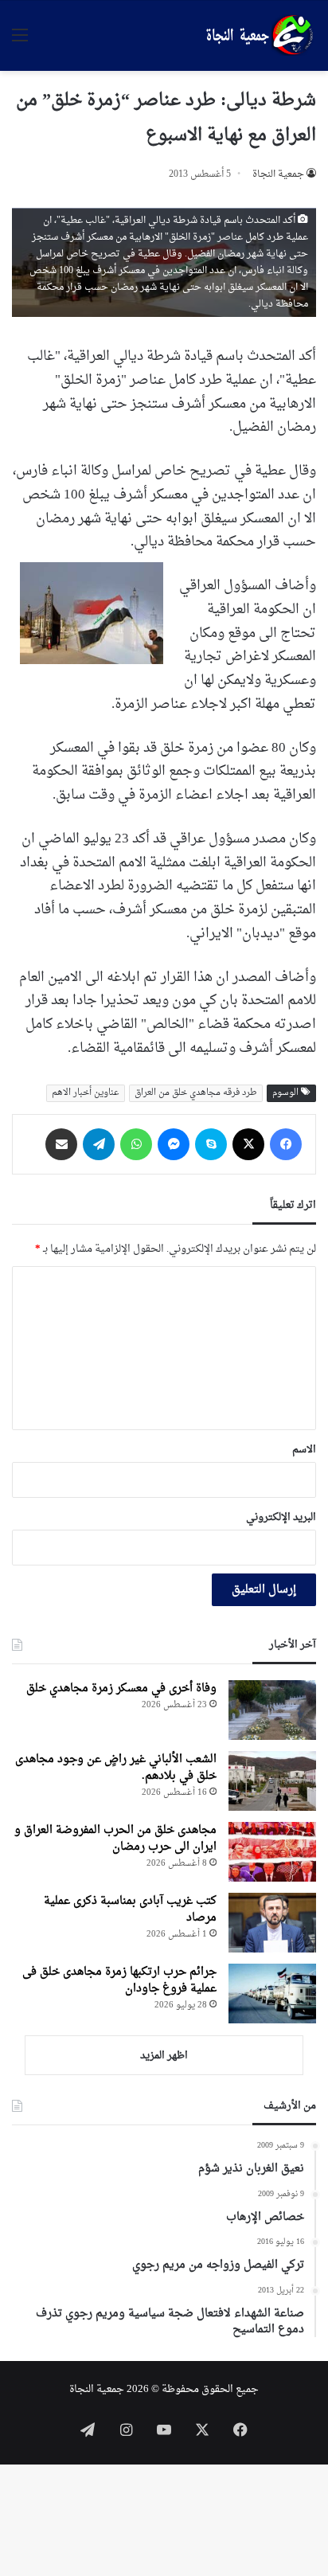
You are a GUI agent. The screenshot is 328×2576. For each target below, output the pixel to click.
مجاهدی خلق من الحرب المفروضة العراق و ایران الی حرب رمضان (115, 1839)
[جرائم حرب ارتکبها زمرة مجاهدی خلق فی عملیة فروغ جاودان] (272, 1994)
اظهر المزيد (164, 2056)
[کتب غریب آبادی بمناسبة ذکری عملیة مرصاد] (272, 1923)
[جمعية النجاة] (258, 36)
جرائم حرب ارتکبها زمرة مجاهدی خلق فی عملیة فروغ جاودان (119, 1980)
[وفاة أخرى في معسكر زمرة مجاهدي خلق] (272, 1710)
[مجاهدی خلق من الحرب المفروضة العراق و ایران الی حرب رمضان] (272, 1852)
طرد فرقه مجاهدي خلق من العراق (196, 1093)
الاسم (304, 1450)
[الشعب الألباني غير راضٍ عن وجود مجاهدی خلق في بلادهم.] (272, 1781)
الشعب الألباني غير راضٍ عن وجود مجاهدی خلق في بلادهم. (116, 1768)
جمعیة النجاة (278, 174)
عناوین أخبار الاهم (86, 1093)
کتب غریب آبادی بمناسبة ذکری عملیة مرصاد (130, 1910)
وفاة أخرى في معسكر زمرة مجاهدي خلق (121, 1689)
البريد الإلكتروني (281, 1517)
